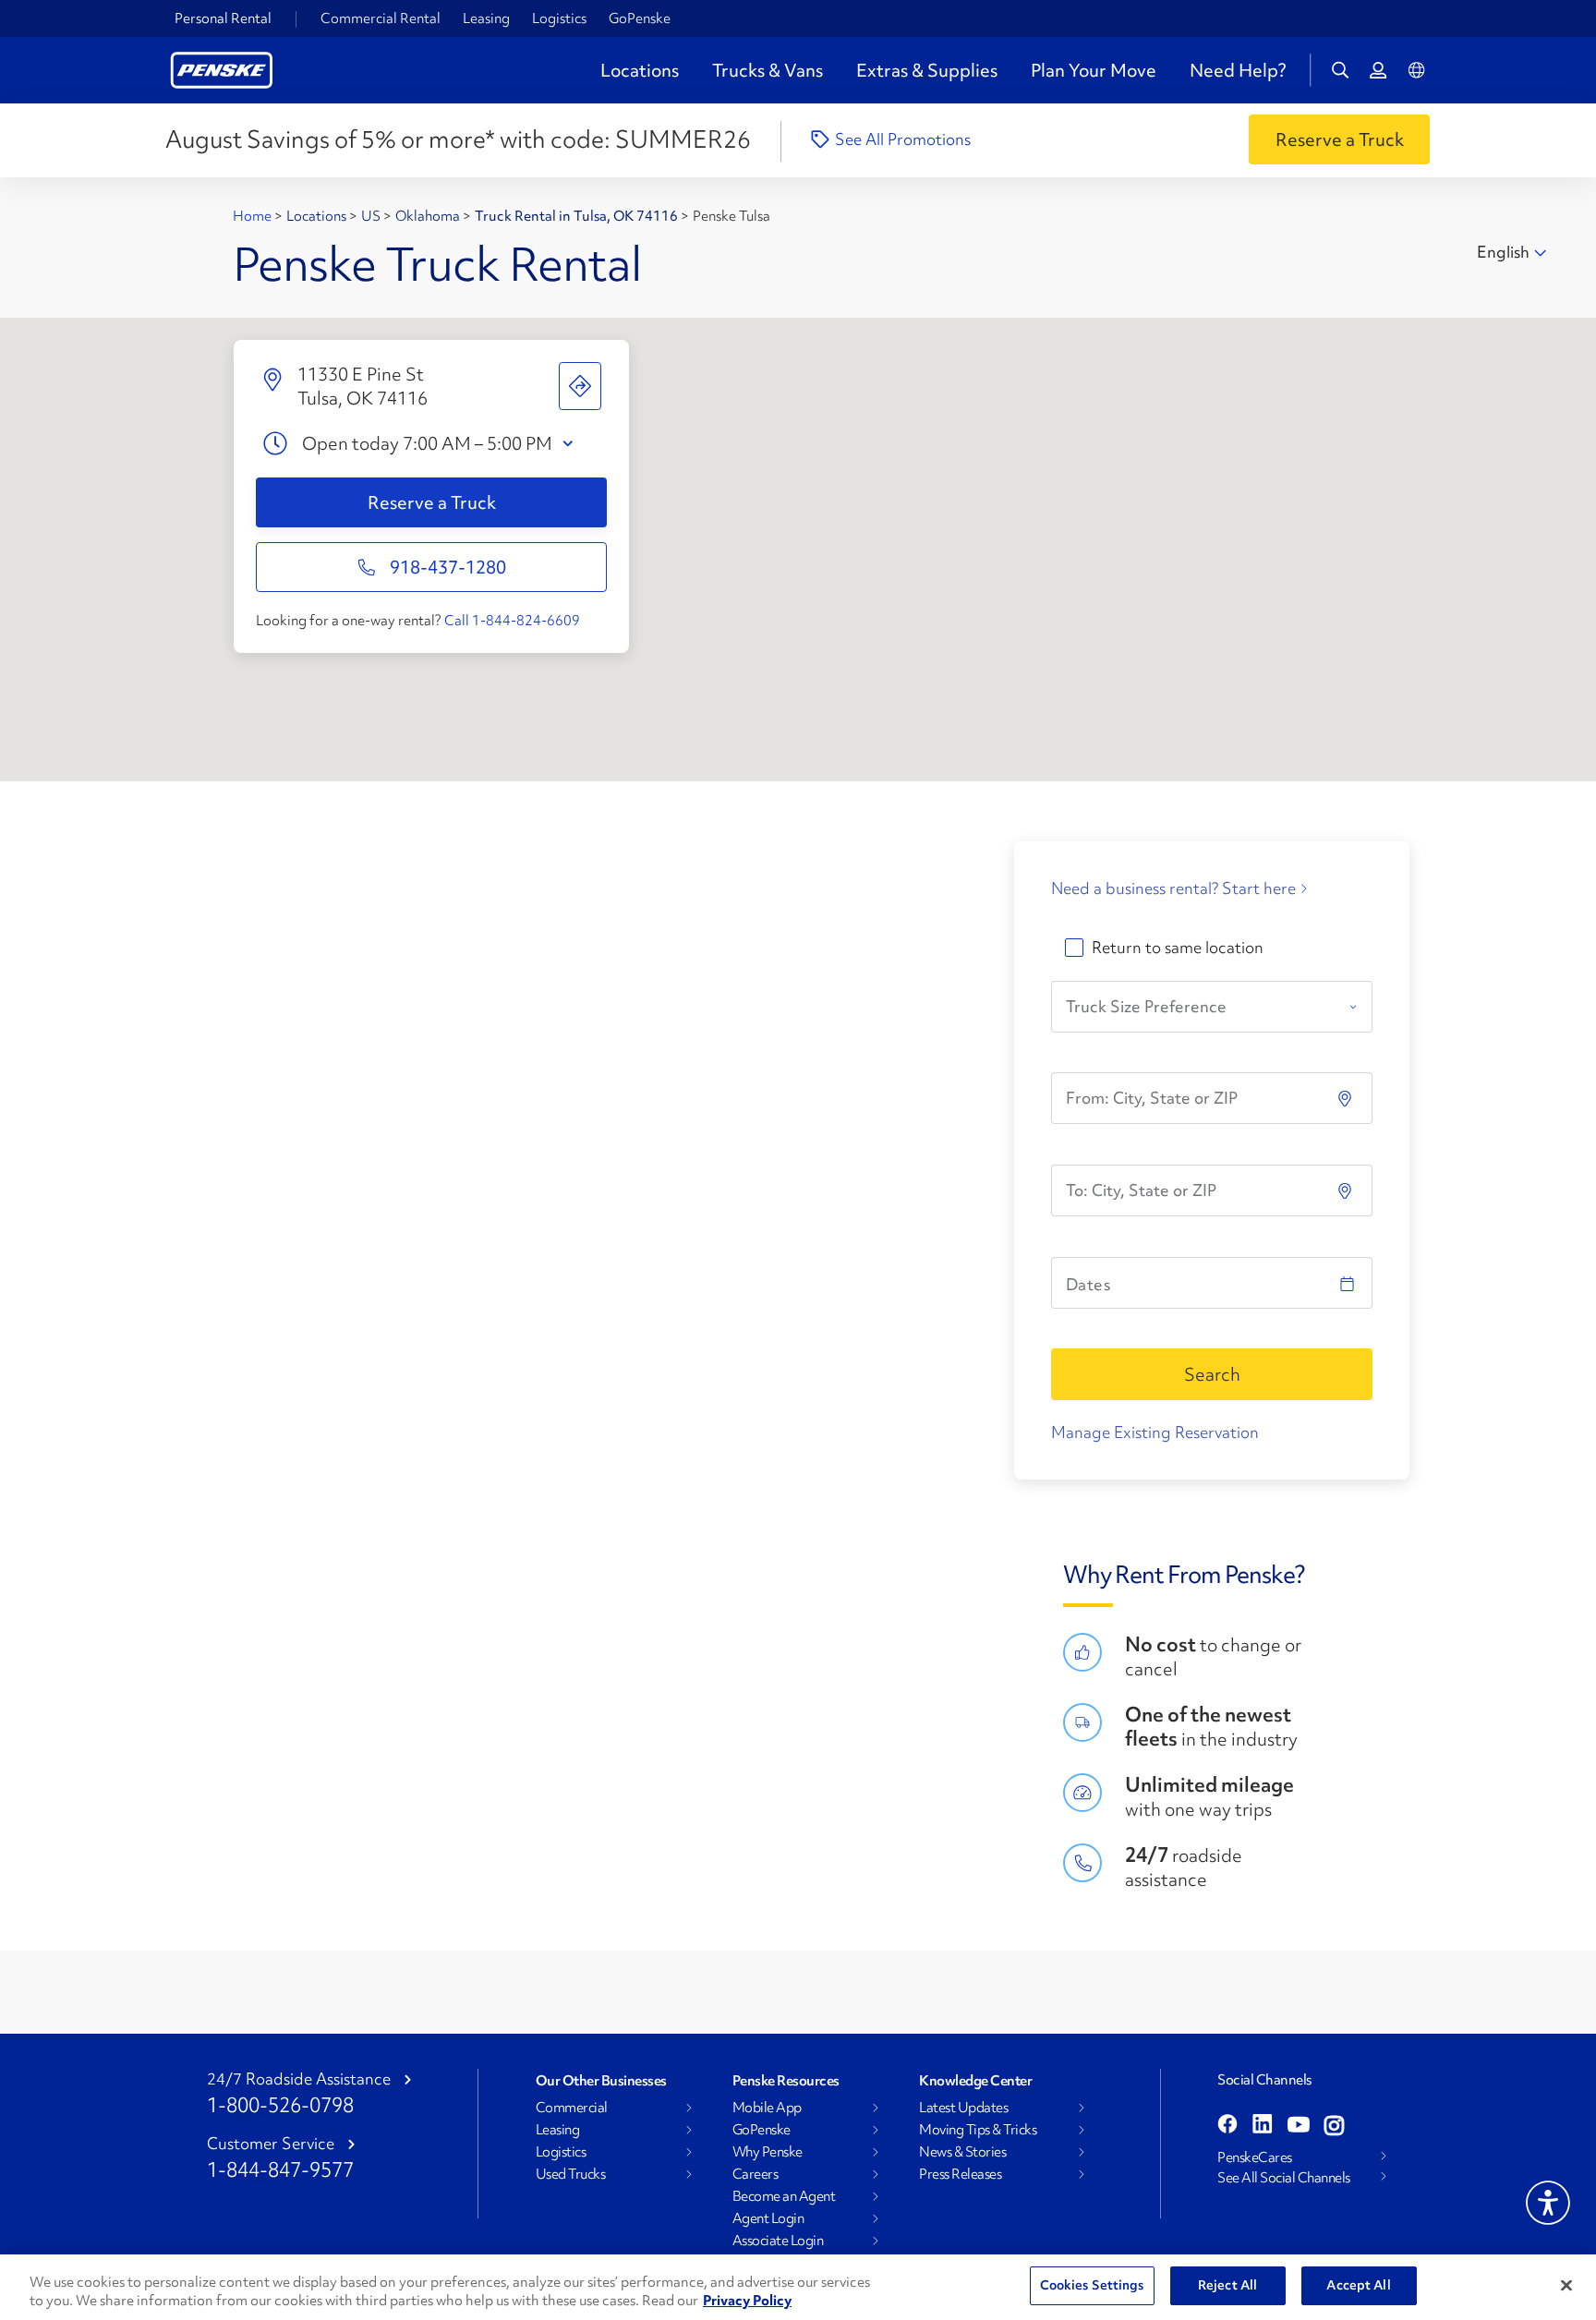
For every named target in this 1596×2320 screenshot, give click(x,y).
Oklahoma (429, 216)
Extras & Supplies (927, 70)
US (372, 216)
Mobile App (767, 2108)
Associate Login (778, 2241)
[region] (798, 2287)
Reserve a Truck (432, 502)
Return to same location (1178, 948)
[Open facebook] (1227, 2126)
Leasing (486, 18)
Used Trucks (571, 2174)
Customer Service (271, 2144)
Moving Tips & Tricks (978, 2130)
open (572, 444)
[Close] (1566, 2285)
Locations (640, 70)
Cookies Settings (1092, 2285)
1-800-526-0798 (280, 2105)
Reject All (1227, 2285)
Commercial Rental (381, 18)
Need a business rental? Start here (1173, 888)
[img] (1347, 1190)
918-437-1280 (448, 567)
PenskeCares (1255, 2157)
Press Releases (960, 2174)
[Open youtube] (1299, 2126)
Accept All (1358, 2285)
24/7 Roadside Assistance (299, 2079)
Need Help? (1238, 70)
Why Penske (768, 2152)
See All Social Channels (1284, 2178)
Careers (756, 2174)
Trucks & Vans (768, 70)
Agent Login (768, 2218)
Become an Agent (784, 2196)
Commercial (572, 2108)
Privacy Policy (747, 2301)
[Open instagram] (1334, 2126)
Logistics (559, 18)
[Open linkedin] (1263, 2126)
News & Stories (962, 2152)
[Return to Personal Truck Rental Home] (222, 68)
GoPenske (640, 18)
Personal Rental (223, 18)
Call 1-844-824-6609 (512, 621)
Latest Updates (963, 2108)
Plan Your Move (1094, 70)
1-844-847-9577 (280, 2170)
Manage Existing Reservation (1155, 1432)
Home (254, 216)
